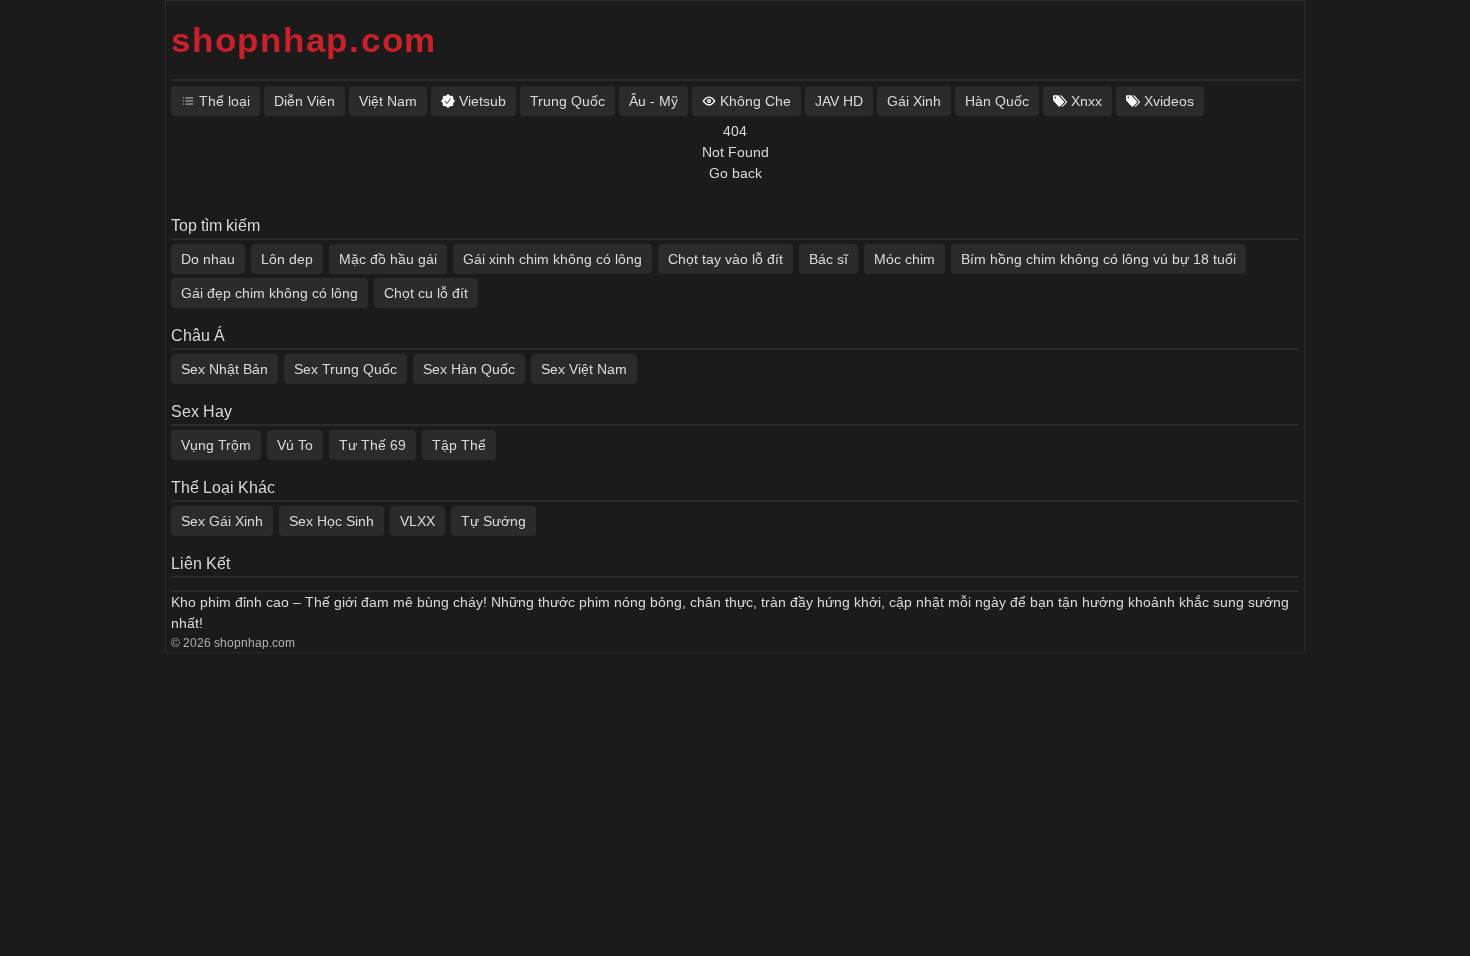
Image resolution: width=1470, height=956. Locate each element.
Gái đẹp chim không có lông (269, 293)
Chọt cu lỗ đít (426, 293)
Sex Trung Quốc (345, 369)
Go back (735, 173)
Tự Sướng (493, 521)
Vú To (295, 445)
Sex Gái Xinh (222, 521)
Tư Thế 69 (372, 445)
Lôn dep (287, 259)
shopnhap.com (304, 39)
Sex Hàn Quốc (469, 369)
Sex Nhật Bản (224, 369)
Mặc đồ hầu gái (388, 259)
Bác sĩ (828, 259)
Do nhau (208, 259)
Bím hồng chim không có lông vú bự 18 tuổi (1098, 259)
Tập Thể (459, 445)
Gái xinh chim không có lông (552, 259)
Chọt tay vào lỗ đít (725, 259)
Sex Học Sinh (331, 521)
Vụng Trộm (216, 445)
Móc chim (904, 259)
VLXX (417, 521)
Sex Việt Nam (584, 369)
